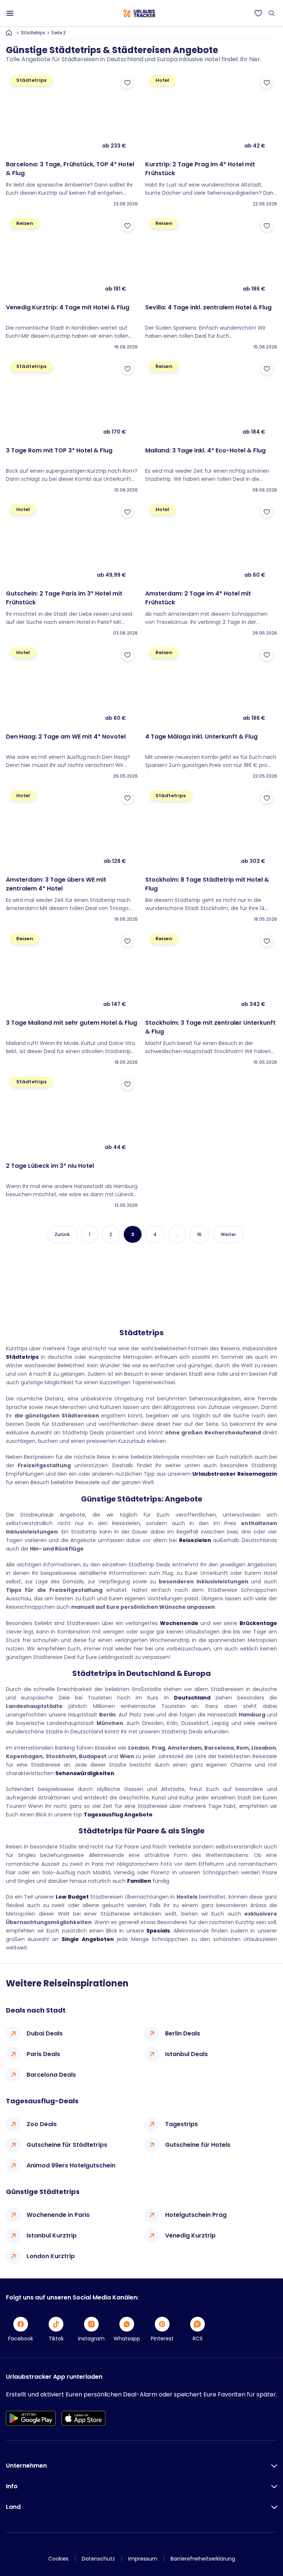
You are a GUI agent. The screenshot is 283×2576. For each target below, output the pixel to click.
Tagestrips (181, 2124)
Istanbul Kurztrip (52, 2235)
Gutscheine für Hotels (198, 2145)
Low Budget (72, 1897)
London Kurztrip (51, 2256)
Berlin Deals (183, 2033)
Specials (158, 1931)
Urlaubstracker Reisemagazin (235, 1474)
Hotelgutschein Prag (196, 2215)
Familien (139, 1881)
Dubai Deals (45, 2033)
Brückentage (258, 1623)
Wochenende (179, 1623)
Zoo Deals (42, 2124)
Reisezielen (195, 1540)
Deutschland (192, 1698)
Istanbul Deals (186, 2054)
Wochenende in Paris (58, 2215)
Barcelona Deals (51, 2075)
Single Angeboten (88, 1939)
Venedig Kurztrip (190, 2235)
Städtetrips (33, 33)
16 (199, 1234)
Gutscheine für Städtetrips (67, 2145)
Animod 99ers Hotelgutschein (71, 2165)
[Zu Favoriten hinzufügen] (127, 83)
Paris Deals (43, 2054)
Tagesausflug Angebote (118, 1815)
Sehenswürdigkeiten (85, 1773)
